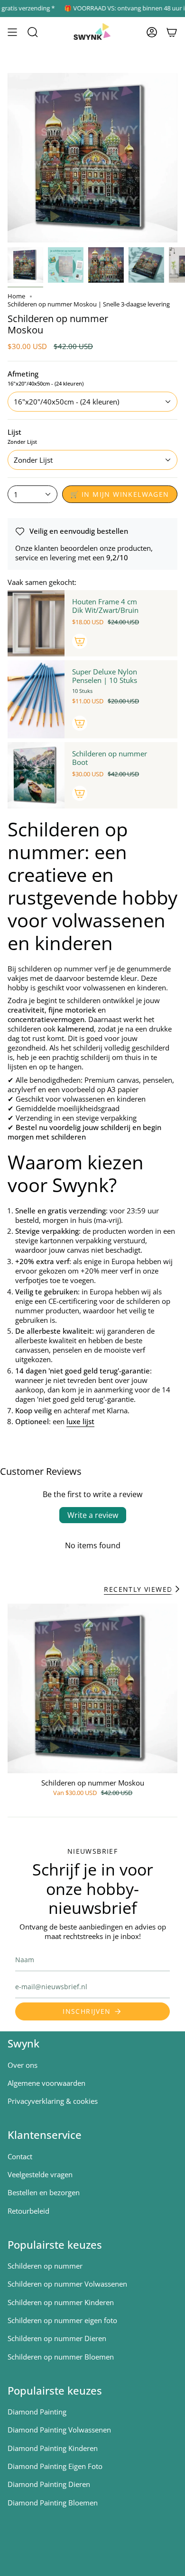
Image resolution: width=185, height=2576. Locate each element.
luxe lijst (80, 1421)
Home (16, 296)
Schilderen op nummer (45, 2266)
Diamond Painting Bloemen (53, 2503)
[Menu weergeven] (12, 32)
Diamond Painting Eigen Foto (55, 2466)
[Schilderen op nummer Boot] (36, 775)
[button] (33, 32)
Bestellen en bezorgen (44, 2192)
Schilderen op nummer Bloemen (61, 2357)
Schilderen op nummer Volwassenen (67, 2284)
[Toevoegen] (80, 641)
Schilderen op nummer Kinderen (61, 2302)
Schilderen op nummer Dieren (57, 2338)
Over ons (23, 2065)
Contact (20, 2156)
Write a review (93, 1515)
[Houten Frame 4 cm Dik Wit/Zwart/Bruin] (36, 623)
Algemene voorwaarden (46, 2083)
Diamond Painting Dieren (49, 2484)
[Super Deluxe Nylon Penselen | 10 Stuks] (36, 699)
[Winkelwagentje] (172, 32)
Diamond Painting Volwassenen (59, 2430)
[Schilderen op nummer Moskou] (92, 1688)
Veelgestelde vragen (40, 2174)
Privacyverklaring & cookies (53, 2101)
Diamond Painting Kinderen (53, 2448)
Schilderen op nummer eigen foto (62, 2320)
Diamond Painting (37, 2412)
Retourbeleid (28, 2211)
